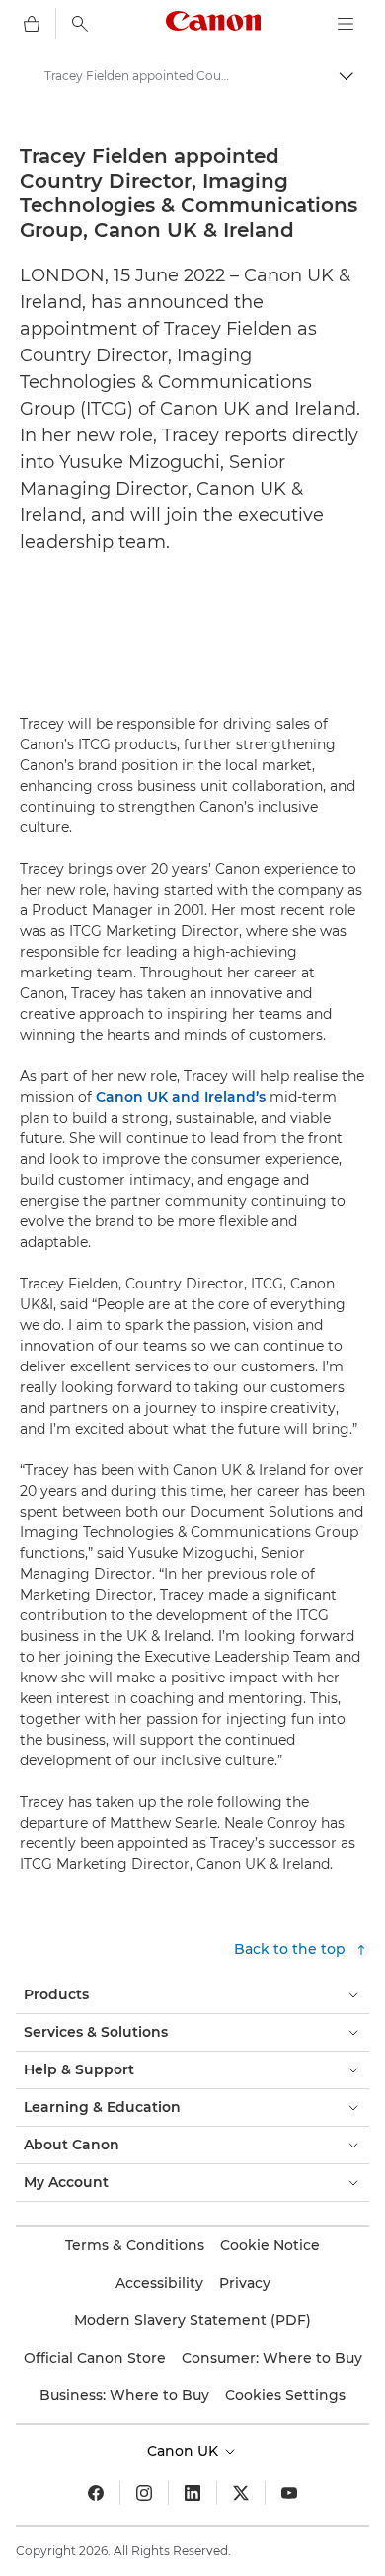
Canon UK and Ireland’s (181, 1097)
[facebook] (96, 2493)
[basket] (32, 24)
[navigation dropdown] (346, 24)
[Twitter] (241, 2493)
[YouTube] (289, 2493)
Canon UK (185, 2451)
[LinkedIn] (192, 2493)
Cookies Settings (285, 2395)
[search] (80, 24)
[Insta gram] (144, 2493)
